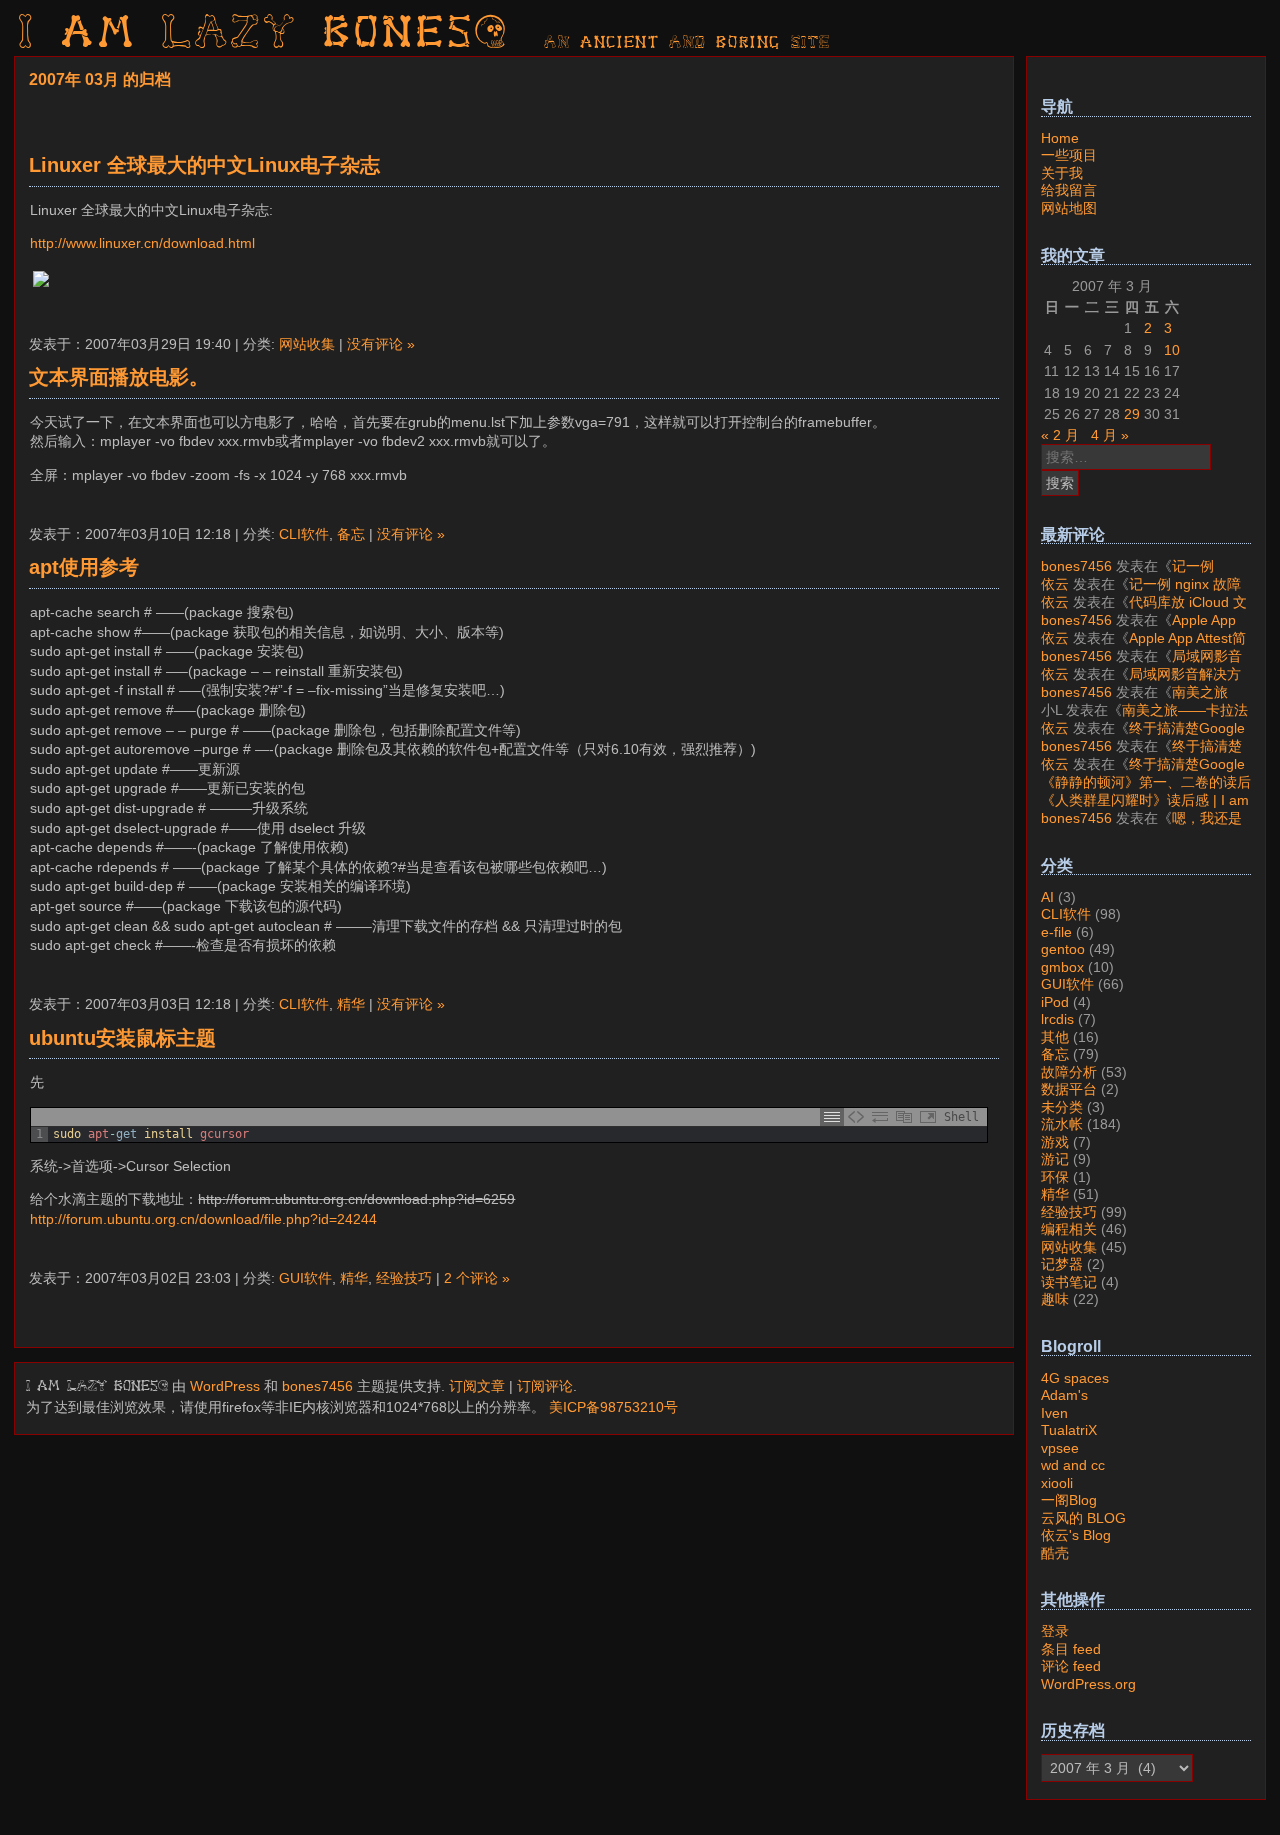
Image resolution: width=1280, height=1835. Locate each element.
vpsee (1060, 1448)
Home (1060, 138)
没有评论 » (381, 344)
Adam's (1064, 1395)
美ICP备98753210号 (613, 1407)
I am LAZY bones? (264, 35)
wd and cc (1073, 1465)
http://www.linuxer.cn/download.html (142, 243)
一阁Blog (1069, 1500)
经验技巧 (404, 1278)
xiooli (1057, 1483)
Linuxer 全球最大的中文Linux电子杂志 (204, 165)
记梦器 (1062, 1264)
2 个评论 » (477, 1278)
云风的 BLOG (1083, 1518)
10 (1172, 350)
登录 (1055, 1631)
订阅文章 (477, 1386)
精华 (351, 1004)
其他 (1055, 1037)
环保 (1055, 1177)
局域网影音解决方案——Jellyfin (1141, 665)
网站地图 (1069, 208)
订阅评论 (545, 1386)
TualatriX (1069, 1430)
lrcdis (1057, 1019)
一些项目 (1069, 155)
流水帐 (1062, 1124)
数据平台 (1069, 1089)
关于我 (1062, 173)
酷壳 (1055, 1553)
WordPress (225, 1386)
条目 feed (1071, 1649)
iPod (1055, 1002)
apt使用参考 (84, 567)
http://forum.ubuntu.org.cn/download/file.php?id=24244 (203, 1219)
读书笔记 (1069, 1282)
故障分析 (1069, 1072)
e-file (1056, 932)
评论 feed (1071, 1666)
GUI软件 (305, 1278)
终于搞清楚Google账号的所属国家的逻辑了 (1143, 737)
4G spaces (1075, 1378)
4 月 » (1110, 435)
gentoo (1063, 949)
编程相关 (1069, 1229)
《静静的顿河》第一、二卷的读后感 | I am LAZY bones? (1146, 791)
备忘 (351, 534)
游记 (1055, 1159)
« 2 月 (1060, 435)
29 (1132, 414)
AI (1047, 897)
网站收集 (307, 344)
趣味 (1055, 1299)
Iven (1054, 1413)
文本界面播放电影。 (119, 377)
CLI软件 (304, 534)
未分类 (1062, 1107)
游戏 (1055, 1142)
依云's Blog (1076, 1535)
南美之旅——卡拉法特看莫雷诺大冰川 (1134, 701)
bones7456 (317, 1386)
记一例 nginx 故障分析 (1127, 575)
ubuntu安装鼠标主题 (122, 1038)
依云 (1055, 584)
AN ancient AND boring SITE (687, 43)
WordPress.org (1088, 1684)
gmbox (1062, 967)
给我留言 (1069, 190)
